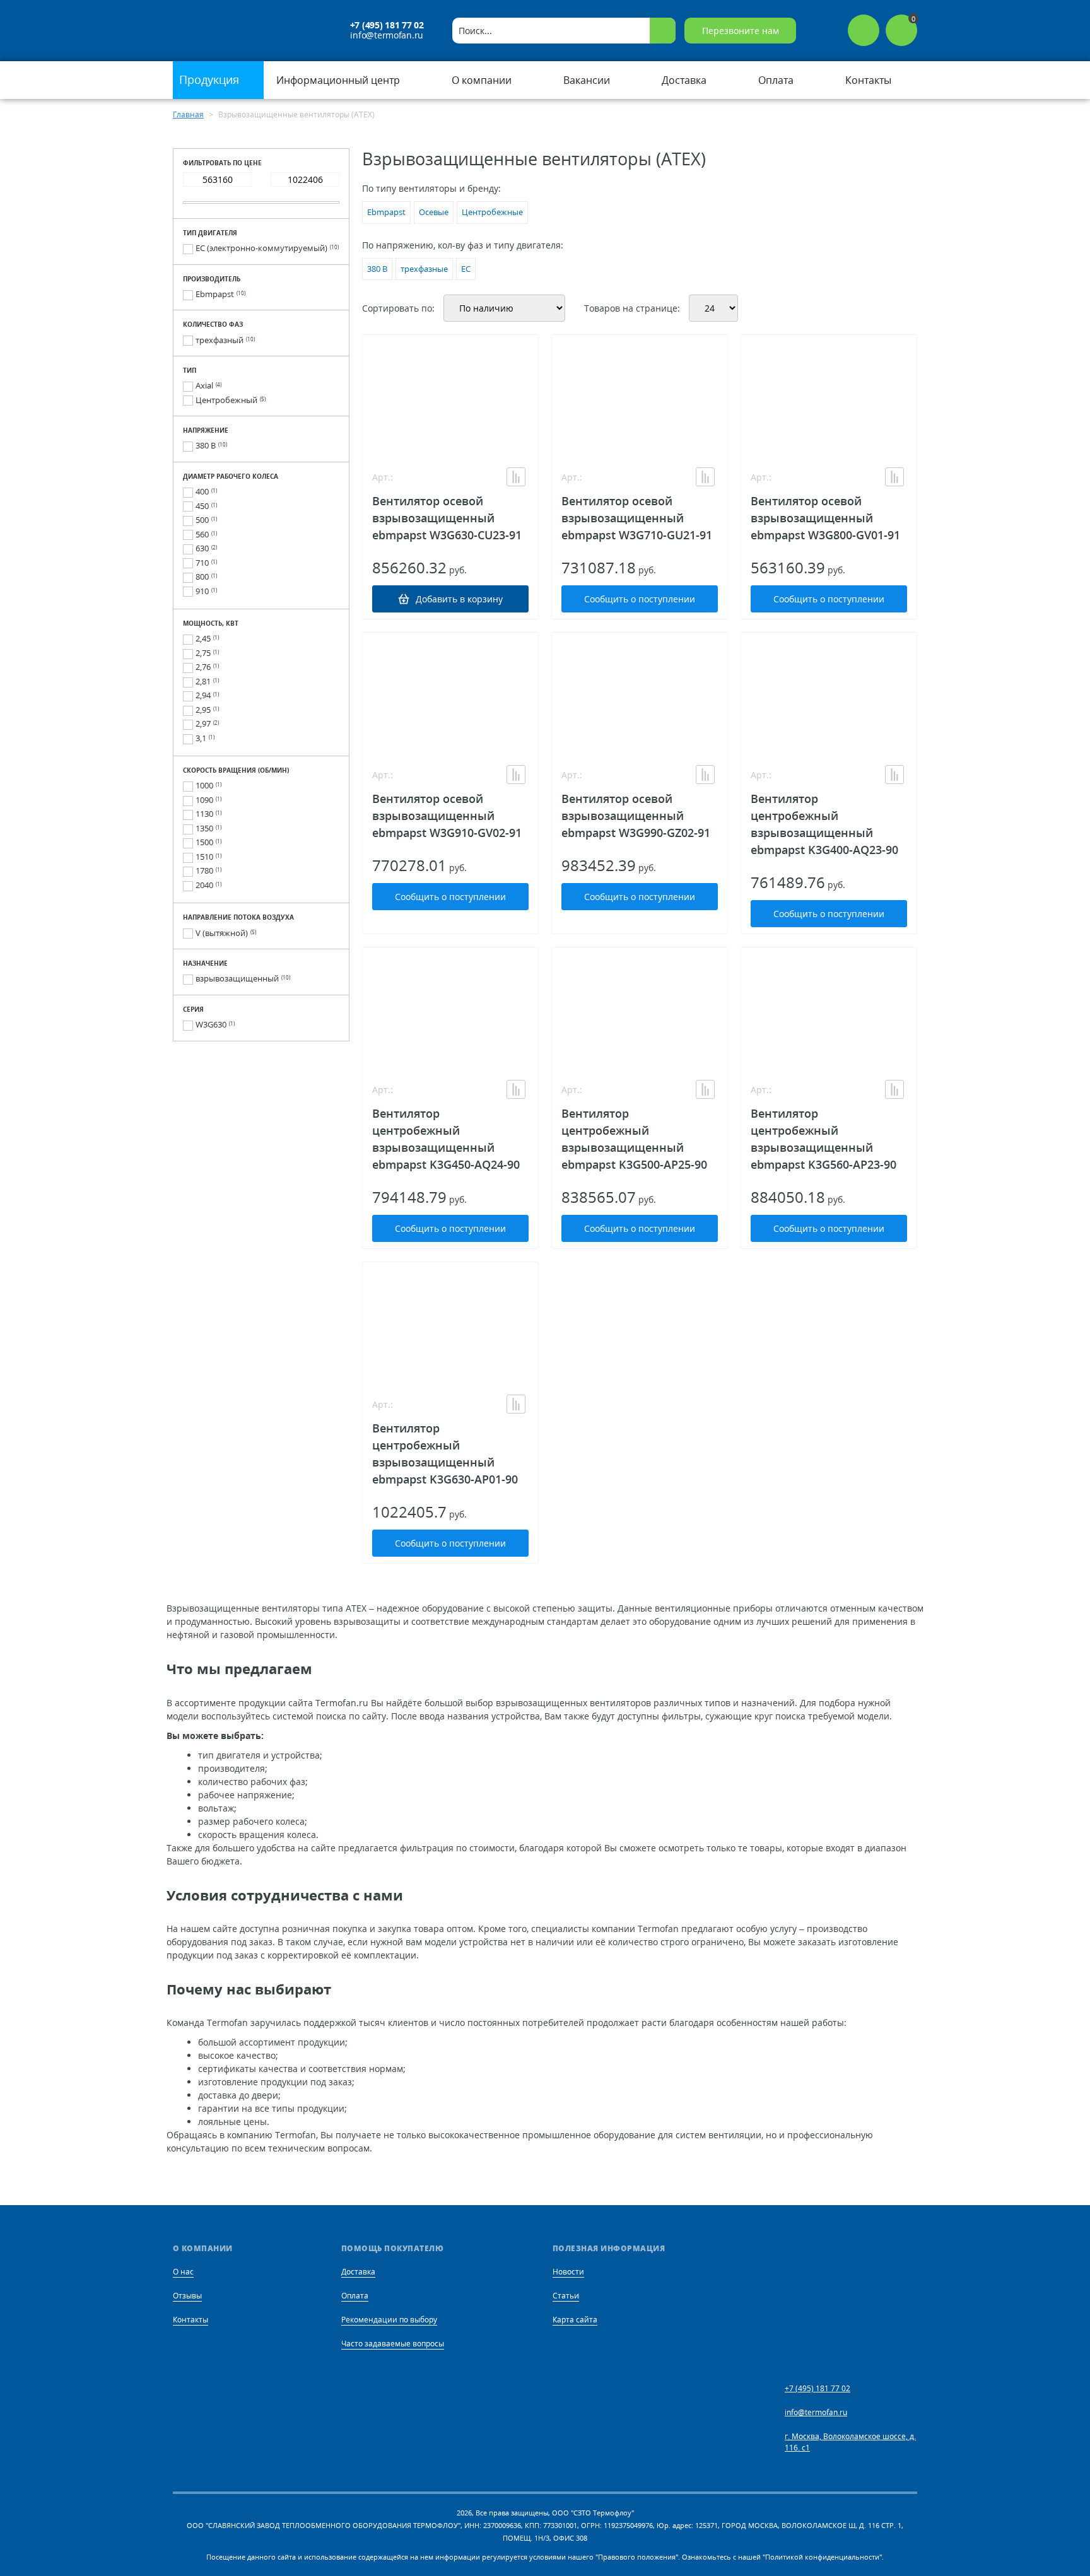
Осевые (434, 212)
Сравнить (516, 477)
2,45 (203, 638)
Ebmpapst (215, 294)
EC (466, 269)
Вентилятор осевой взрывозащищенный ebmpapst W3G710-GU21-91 (637, 518)
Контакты (190, 2320)
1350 (204, 828)
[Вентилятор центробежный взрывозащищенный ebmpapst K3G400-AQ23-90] (829, 696)
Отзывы (187, 2296)
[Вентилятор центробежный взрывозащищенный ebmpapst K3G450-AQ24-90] (450, 1010)
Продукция (211, 79)
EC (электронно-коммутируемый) (261, 248)
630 (202, 548)
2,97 (203, 723)
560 (202, 534)
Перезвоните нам (741, 31)
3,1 (201, 738)
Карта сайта (575, 2320)
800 (202, 577)
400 (202, 491)
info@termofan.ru (387, 35)
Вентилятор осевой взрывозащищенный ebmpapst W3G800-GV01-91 (825, 518)
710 (202, 563)
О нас (183, 2272)
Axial (204, 385)
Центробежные (492, 212)
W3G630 (211, 1024)
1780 (204, 870)
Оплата (355, 2296)
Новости (568, 2272)
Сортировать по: (398, 308)
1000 (204, 785)
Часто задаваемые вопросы (393, 2344)
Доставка (358, 2272)
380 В (206, 445)
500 (202, 520)
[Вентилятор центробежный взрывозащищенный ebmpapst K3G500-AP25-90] (640, 1010)
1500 (204, 842)
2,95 (203, 710)
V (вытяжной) (222, 933)
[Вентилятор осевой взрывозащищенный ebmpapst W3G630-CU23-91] (450, 398)
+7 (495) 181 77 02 (387, 25)
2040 (204, 885)
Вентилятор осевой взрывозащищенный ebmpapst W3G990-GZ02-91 (636, 816)
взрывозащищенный (237, 978)
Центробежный (226, 400)
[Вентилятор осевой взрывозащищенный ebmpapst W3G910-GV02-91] (450, 696)
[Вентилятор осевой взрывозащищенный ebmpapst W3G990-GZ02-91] (640, 696)
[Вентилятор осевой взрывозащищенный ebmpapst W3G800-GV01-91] (829, 398)
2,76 (203, 667)
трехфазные (424, 269)
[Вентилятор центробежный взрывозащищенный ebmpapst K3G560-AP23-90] (829, 1010)
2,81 (203, 681)
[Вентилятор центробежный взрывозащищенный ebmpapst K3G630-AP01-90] (450, 1325)
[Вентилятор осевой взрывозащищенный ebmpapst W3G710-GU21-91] (640, 398)
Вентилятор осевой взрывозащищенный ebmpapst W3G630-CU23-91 (447, 518)
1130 (204, 814)
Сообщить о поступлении (640, 599)
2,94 (203, 695)
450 (202, 506)
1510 (204, 857)
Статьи (566, 2296)
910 (202, 591)
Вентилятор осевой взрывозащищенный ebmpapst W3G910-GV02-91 (447, 816)
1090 (204, 800)
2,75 (203, 653)
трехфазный (220, 340)
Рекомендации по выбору (389, 2320)
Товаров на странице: (632, 308)
